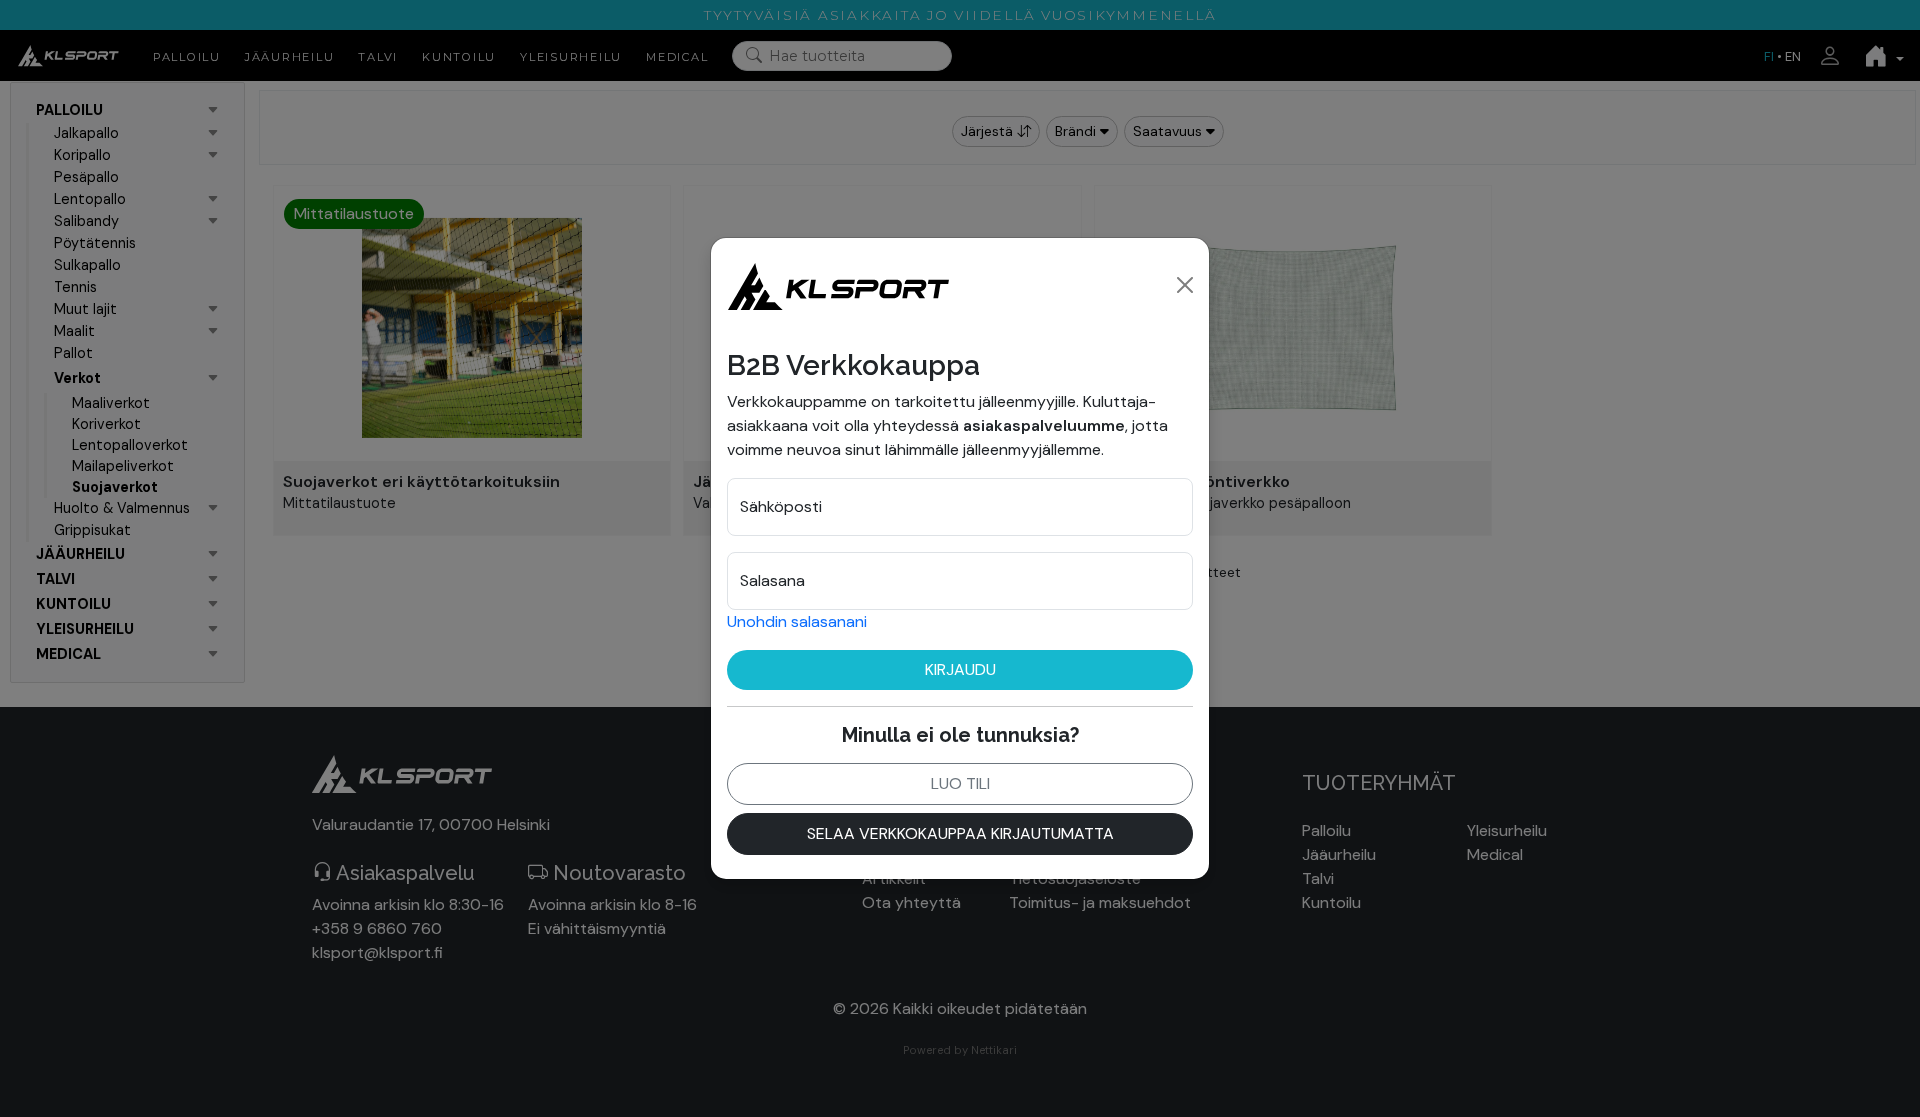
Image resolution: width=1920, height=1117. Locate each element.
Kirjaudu (960, 669)
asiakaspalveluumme (1044, 425)
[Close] (1185, 285)
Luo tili (960, 783)
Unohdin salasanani (797, 621)
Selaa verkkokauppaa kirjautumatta (960, 833)
